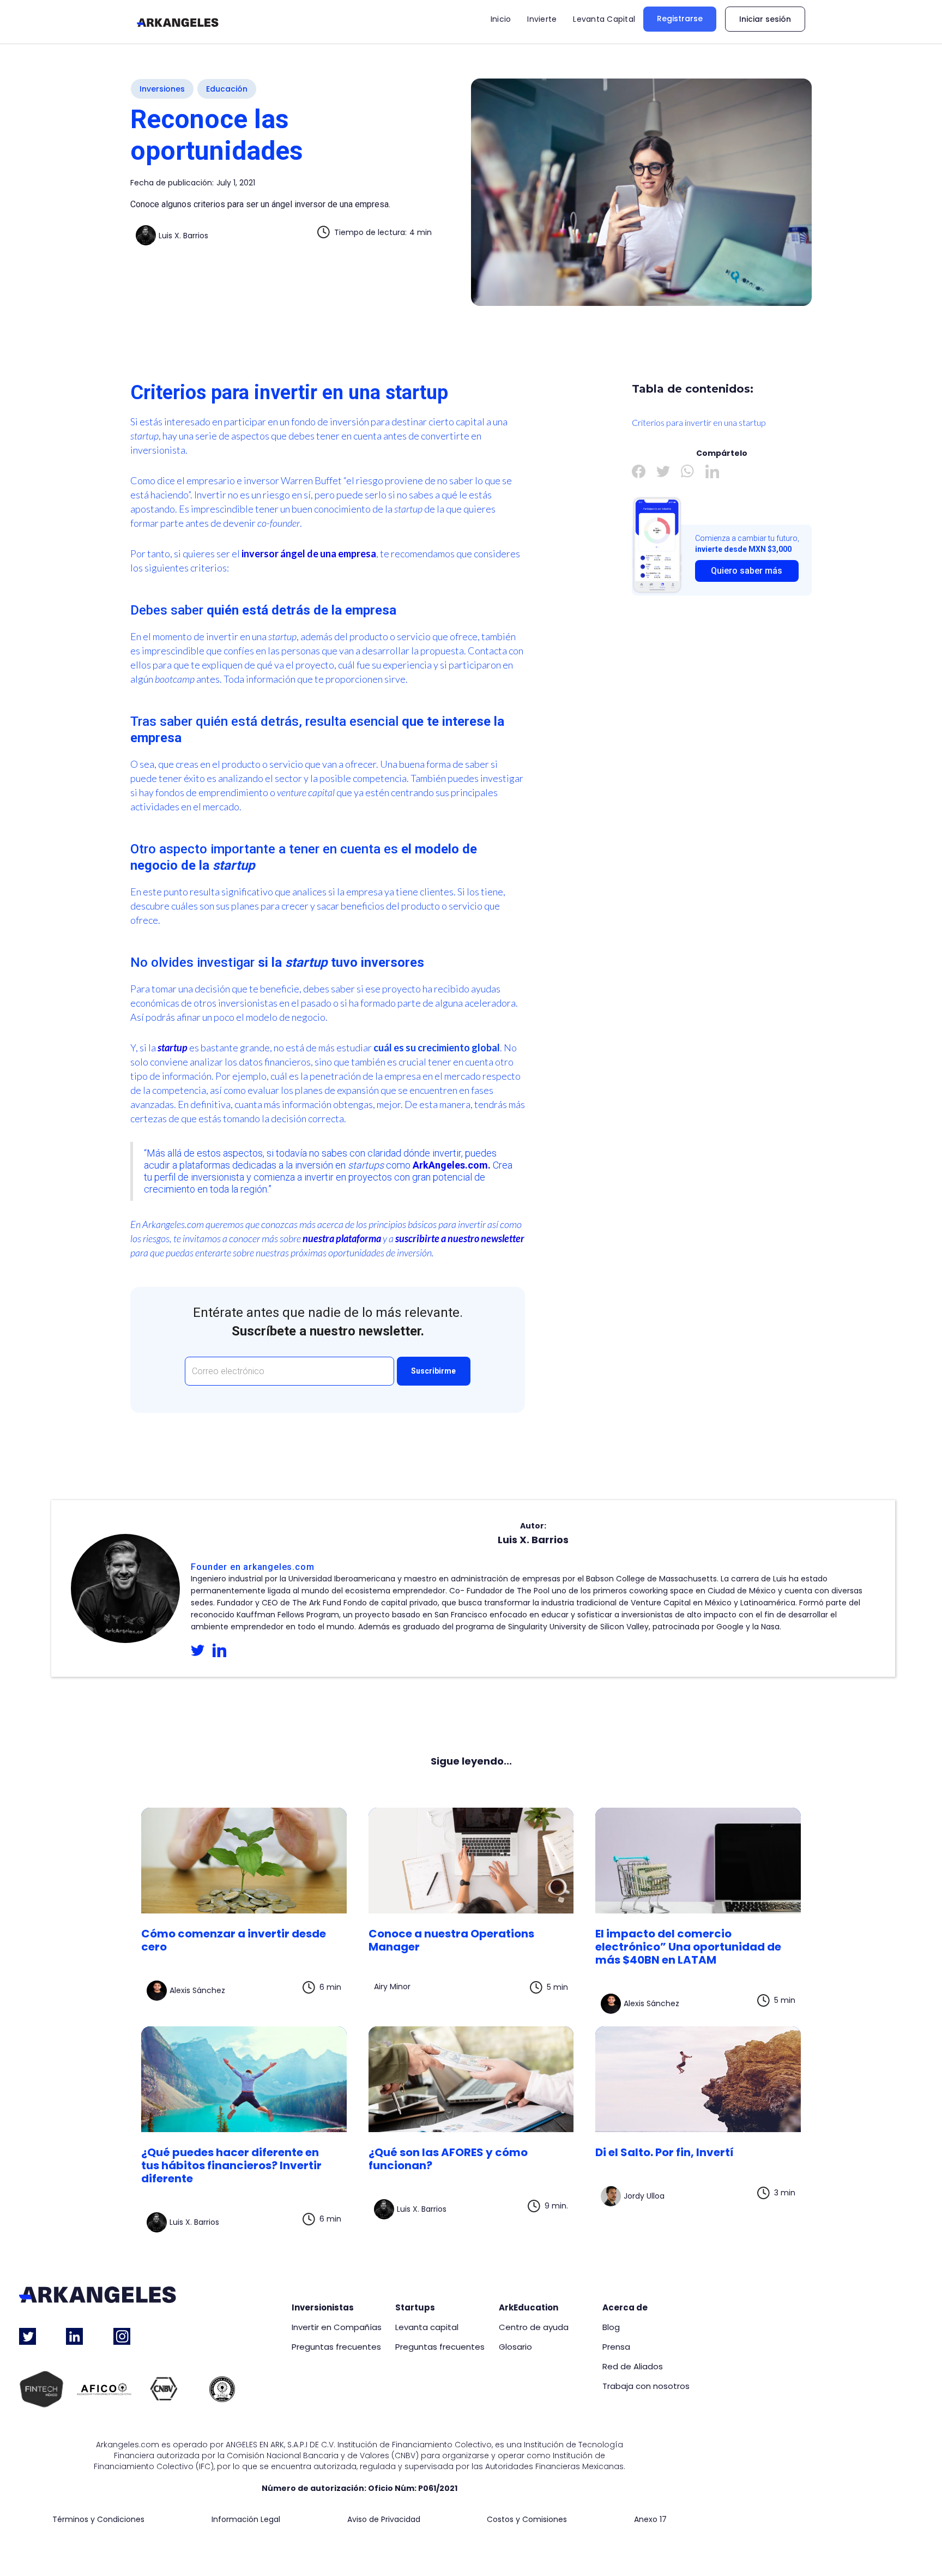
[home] (178, 22)
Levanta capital (427, 2327)
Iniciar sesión (765, 19)
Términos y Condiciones (98, 2520)
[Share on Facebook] (639, 471)
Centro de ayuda (534, 2327)
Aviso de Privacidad (384, 2520)
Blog (611, 2327)
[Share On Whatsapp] (688, 471)
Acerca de (625, 2308)
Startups (415, 2308)
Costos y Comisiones (527, 2520)
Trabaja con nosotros (646, 2386)
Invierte (542, 19)
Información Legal (246, 2520)
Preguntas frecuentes (336, 2347)
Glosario (515, 2347)
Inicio (501, 19)
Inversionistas (323, 2308)
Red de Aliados (633, 2367)
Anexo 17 (650, 2520)
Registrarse (680, 19)
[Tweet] (663, 471)
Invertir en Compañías (337, 2327)
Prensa (616, 2347)
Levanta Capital (604, 19)
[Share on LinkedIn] (712, 471)
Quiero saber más (747, 571)
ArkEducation (529, 2308)
